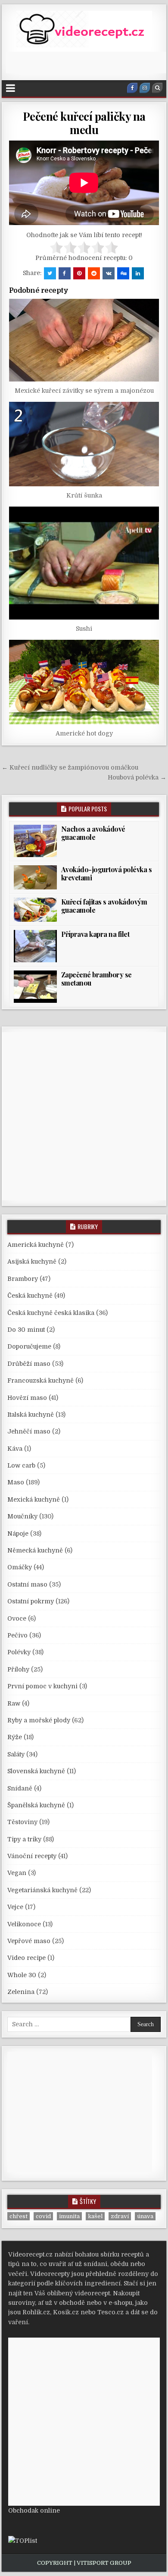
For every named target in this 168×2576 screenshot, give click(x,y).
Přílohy (18, 1669)
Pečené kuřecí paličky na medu (84, 123)
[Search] (157, 88)
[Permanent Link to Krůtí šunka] (84, 444)
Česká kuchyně (30, 1296)
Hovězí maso (27, 1398)
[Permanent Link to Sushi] (84, 563)
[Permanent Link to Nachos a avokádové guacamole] (35, 841)
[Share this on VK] (109, 273)
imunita (69, 2216)
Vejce (15, 1907)
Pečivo (17, 1635)
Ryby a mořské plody (39, 1720)
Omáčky (20, 1567)
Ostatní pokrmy (31, 1601)
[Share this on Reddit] (94, 273)
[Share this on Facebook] (65, 273)
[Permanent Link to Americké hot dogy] (84, 682)
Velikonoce (24, 1924)
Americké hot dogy (84, 733)
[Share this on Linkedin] (138, 273)
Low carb (21, 1465)
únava (145, 2216)
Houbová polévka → (137, 777)
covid (43, 2216)
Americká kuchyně (36, 1245)
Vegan (17, 1873)
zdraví (120, 2216)
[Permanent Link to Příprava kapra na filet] (35, 946)
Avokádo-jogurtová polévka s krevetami (107, 873)
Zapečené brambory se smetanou (96, 979)
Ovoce (17, 1618)
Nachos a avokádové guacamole (93, 833)
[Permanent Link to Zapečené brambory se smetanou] (35, 987)
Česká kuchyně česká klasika (51, 1313)
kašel (95, 2216)
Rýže (15, 1737)
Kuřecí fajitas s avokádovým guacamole (104, 906)
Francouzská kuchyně (40, 1380)
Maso (16, 1482)
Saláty (16, 1754)
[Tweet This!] (50, 273)
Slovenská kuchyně (36, 1771)
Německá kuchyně (35, 1550)
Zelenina (21, 1992)
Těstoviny (22, 1822)
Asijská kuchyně (32, 1261)
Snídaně (20, 1788)
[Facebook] (132, 88)
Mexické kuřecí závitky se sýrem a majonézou (84, 391)
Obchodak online (34, 2510)
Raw (14, 1703)
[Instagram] (145, 88)
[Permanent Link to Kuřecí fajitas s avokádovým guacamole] (35, 910)
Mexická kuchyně (34, 1499)
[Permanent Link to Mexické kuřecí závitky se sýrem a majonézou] (84, 340)
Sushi (84, 629)
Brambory (23, 1279)
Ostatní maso (27, 1584)
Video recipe (26, 1958)
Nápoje (18, 1534)
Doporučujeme (29, 1346)
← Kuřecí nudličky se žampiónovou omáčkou (70, 767)
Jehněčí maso (29, 1431)
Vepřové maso (29, 1941)
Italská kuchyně (31, 1415)
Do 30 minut (26, 1330)
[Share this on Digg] (123, 273)
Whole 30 (22, 1975)
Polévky (19, 1652)
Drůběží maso (29, 1364)
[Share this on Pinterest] (79, 273)
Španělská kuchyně (36, 1805)
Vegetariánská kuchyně (42, 1890)
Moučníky (22, 1516)
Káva (15, 1449)
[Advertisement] (87, 63)
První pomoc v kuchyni (42, 1686)
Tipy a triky (24, 1839)
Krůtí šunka (84, 495)
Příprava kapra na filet (95, 934)
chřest (19, 2216)
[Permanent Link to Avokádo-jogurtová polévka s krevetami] (35, 877)
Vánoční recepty (32, 1856)
